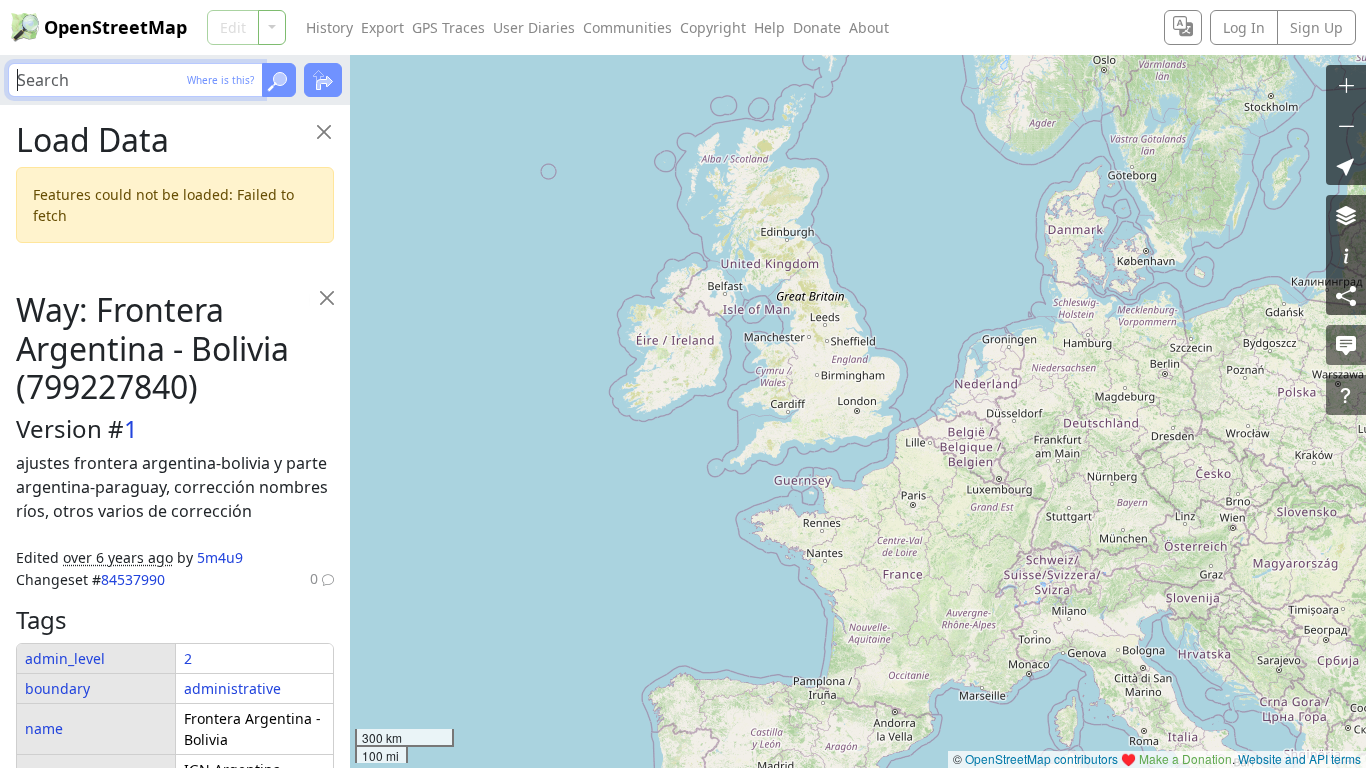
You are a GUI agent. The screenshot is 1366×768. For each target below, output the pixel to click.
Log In (1244, 27)
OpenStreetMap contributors (1041, 758)
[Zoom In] (1346, 85)
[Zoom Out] (1346, 125)
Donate (817, 27)
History (329, 27)
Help (769, 27)
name (44, 728)
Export (382, 27)
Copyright (713, 27)
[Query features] (1346, 395)
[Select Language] (1183, 27)
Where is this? (220, 80)
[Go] (279, 80)
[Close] (323, 131)
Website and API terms (1299, 758)
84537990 (133, 579)
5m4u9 (220, 557)
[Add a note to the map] (1346, 345)
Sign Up (1316, 27)
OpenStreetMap (115, 27)
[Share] (1346, 295)
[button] (1346, 165)
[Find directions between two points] (323, 80)
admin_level (65, 658)
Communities (627, 27)
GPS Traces (448, 27)
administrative (232, 688)
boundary (57, 688)
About (869, 27)
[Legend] (1346, 255)
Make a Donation (1185, 758)
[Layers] (1346, 215)
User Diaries (534, 27)
